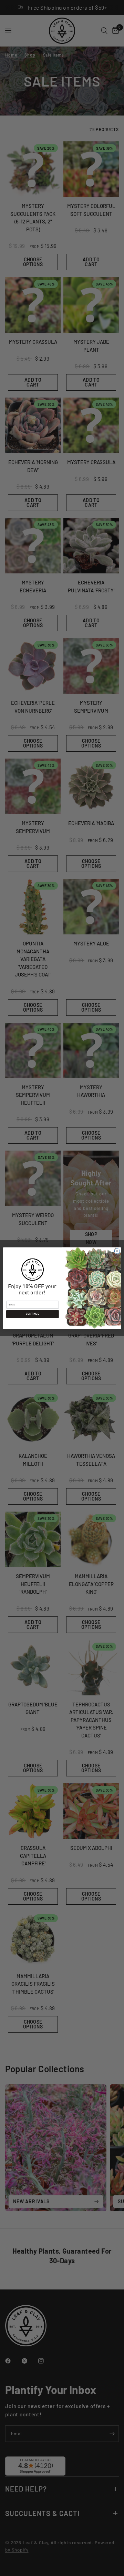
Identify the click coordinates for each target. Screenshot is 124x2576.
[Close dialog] (117, 1251)
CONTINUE (32, 1314)
